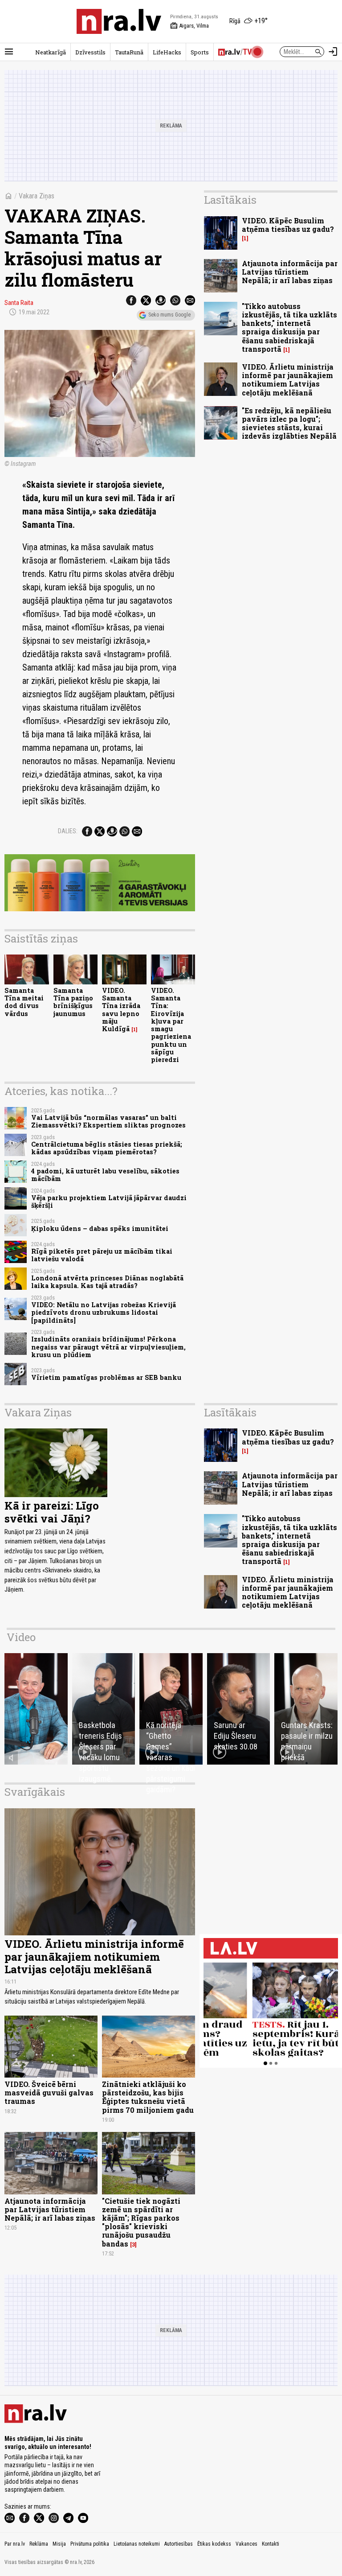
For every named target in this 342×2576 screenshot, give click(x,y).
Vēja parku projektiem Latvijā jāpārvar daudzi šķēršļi (109, 1202)
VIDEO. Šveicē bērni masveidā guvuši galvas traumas (49, 2092)
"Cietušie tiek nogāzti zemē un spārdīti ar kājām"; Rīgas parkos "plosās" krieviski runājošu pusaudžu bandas (141, 2222)
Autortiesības (179, 2544)
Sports (200, 52)
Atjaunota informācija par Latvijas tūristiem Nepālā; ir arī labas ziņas (290, 272)
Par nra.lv (15, 2544)
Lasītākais (230, 200)
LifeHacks (167, 52)
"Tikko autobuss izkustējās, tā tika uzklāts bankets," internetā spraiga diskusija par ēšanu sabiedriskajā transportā (289, 327)
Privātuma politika (90, 2544)
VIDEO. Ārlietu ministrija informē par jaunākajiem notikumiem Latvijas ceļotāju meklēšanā (288, 380)
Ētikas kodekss (214, 2544)
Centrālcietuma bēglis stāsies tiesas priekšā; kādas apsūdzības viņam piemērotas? (107, 1148)
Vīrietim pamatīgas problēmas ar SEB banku (106, 1377)
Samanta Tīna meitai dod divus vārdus (24, 1002)
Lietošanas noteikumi (137, 2544)
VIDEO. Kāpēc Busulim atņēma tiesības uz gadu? (288, 225)
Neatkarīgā (51, 52)
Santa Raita (19, 303)
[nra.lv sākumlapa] (119, 21)
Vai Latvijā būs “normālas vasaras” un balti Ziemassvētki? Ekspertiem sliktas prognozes (108, 1121)
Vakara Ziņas (37, 196)
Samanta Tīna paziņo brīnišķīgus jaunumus (73, 1002)
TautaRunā (129, 52)
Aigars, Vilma (189, 26)
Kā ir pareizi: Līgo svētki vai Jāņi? (52, 1512)
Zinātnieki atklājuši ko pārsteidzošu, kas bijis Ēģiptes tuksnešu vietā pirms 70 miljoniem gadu (148, 2097)
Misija (59, 2544)
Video (21, 1637)
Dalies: (68, 831)
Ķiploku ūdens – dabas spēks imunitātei (100, 1228)
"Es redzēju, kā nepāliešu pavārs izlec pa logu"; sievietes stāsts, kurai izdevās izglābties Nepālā (289, 423)
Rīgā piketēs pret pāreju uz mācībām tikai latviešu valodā (102, 1255)
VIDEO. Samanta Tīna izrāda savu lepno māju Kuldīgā (121, 1010)
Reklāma (39, 2544)
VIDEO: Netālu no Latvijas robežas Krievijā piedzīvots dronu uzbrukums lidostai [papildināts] (104, 1313)
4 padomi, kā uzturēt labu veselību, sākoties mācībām (105, 1175)
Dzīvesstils (90, 52)
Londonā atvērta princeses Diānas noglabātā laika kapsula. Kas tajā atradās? (107, 1282)
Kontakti (271, 2544)
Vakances (246, 2544)
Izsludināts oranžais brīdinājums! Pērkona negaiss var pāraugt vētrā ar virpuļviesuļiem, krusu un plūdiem (108, 1347)
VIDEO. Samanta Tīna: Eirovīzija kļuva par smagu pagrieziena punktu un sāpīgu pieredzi (171, 1025)
